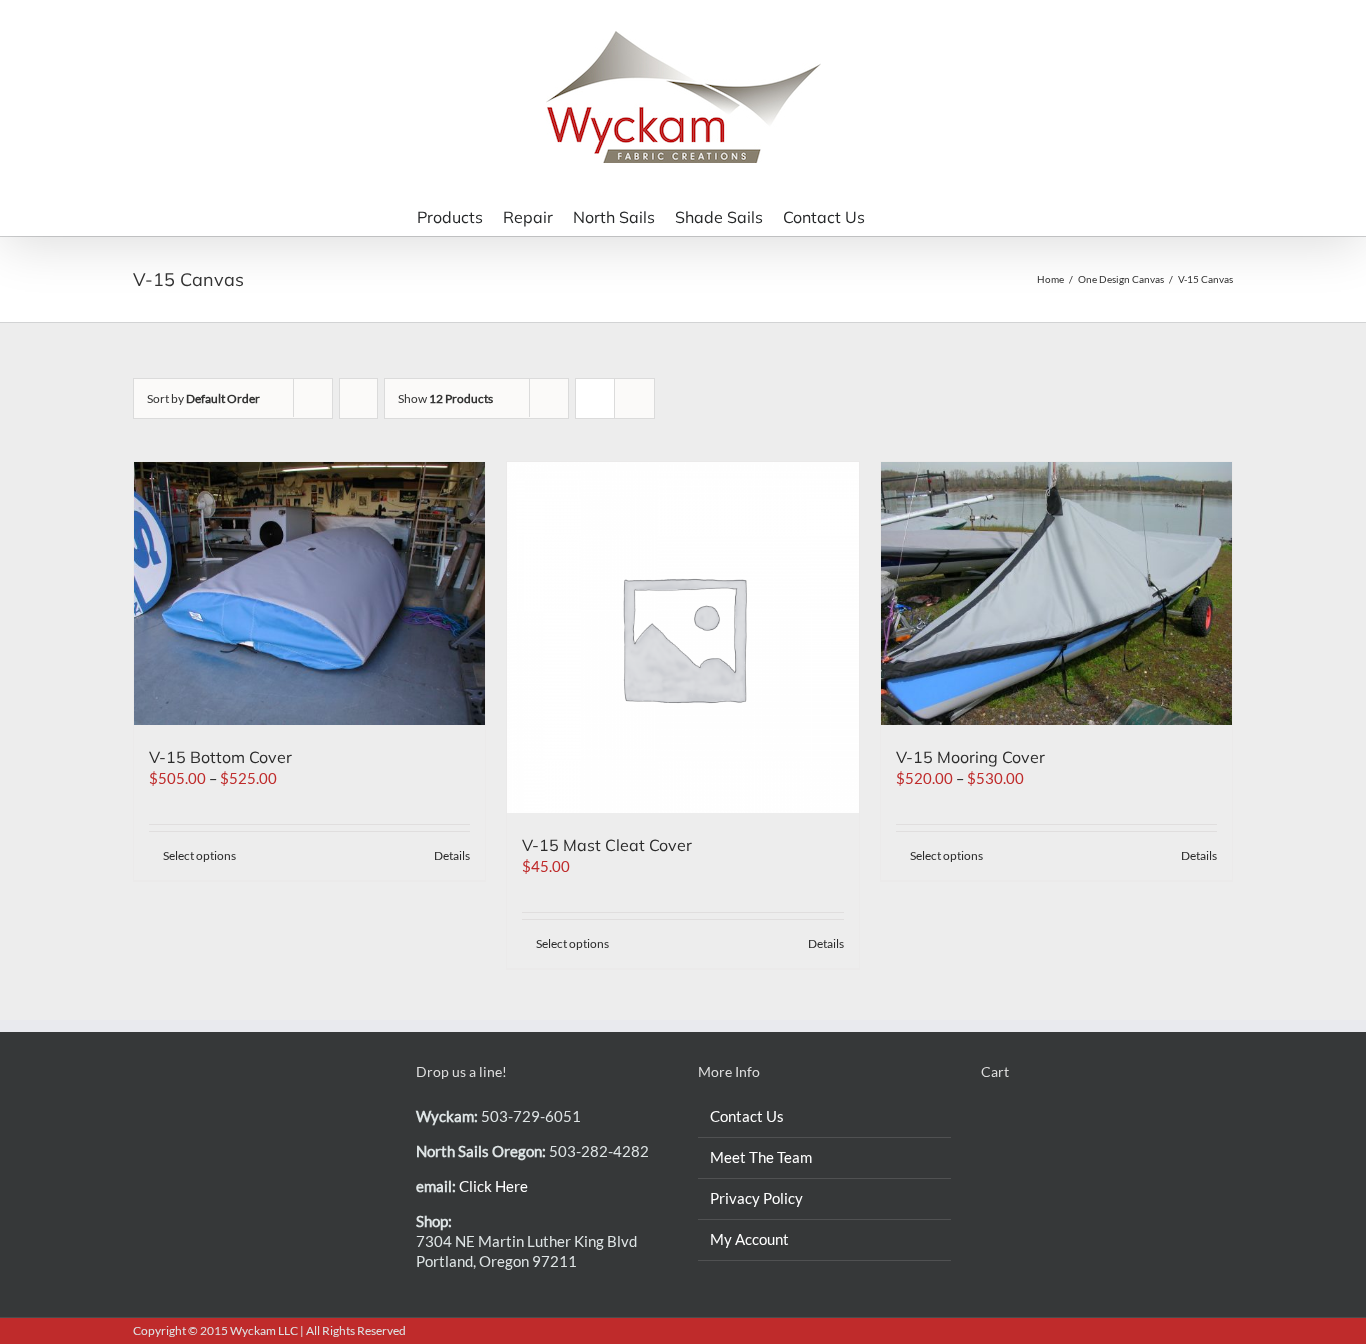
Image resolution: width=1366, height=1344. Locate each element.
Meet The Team (761, 1157)
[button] (923, 215)
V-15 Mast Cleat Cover (607, 845)
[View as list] (634, 398)
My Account (749, 1239)
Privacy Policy (756, 1198)
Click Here (493, 1186)
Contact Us (747, 1116)
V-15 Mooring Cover (970, 757)
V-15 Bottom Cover (220, 757)
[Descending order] (358, 398)
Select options (199, 855)
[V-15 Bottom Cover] (309, 593)
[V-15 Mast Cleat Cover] (682, 637)
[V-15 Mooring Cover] (1056, 593)
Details (452, 855)
